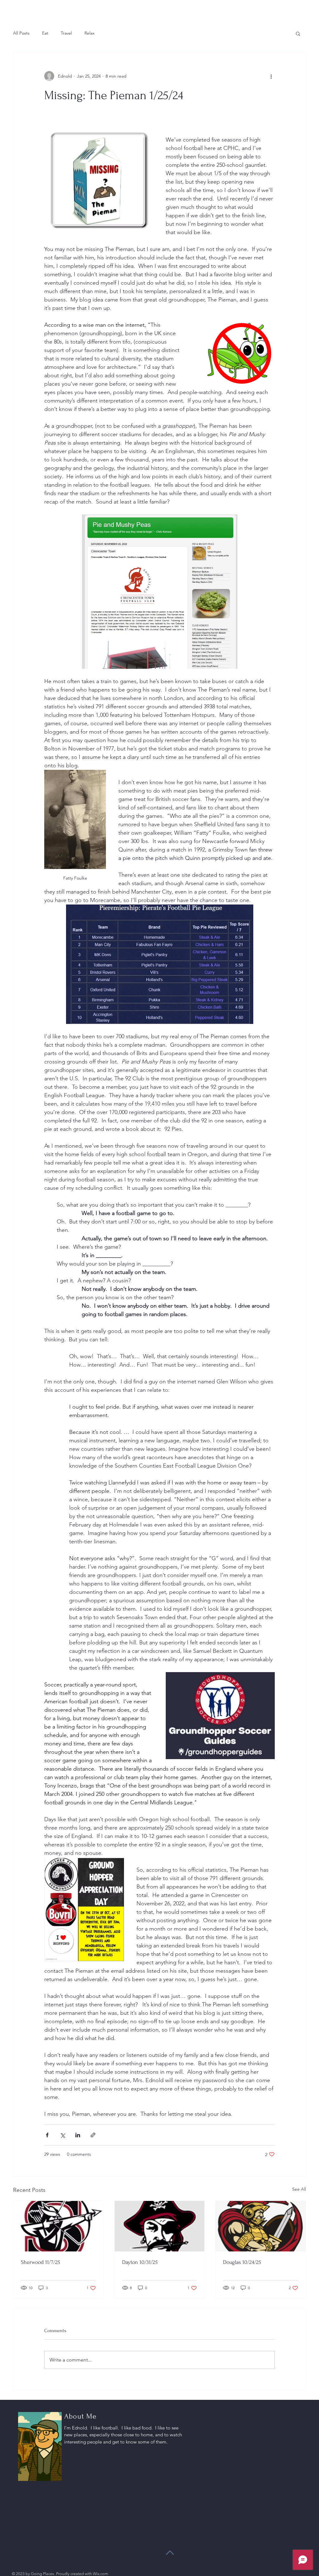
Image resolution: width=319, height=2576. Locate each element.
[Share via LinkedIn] (78, 2135)
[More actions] (271, 76)
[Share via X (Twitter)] (62, 2135)
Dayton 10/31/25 (140, 2262)
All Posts (21, 33)
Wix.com (100, 2574)
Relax (90, 33)
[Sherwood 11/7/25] (58, 2226)
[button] (298, 33)
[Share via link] (93, 2135)
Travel (66, 33)
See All (299, 2189)
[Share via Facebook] (47, 2135)
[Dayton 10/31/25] (160, 2226)
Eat (45, 33)
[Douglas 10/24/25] (261, 2226)
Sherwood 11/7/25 (40, 2262)
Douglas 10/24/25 (242, 2262)
